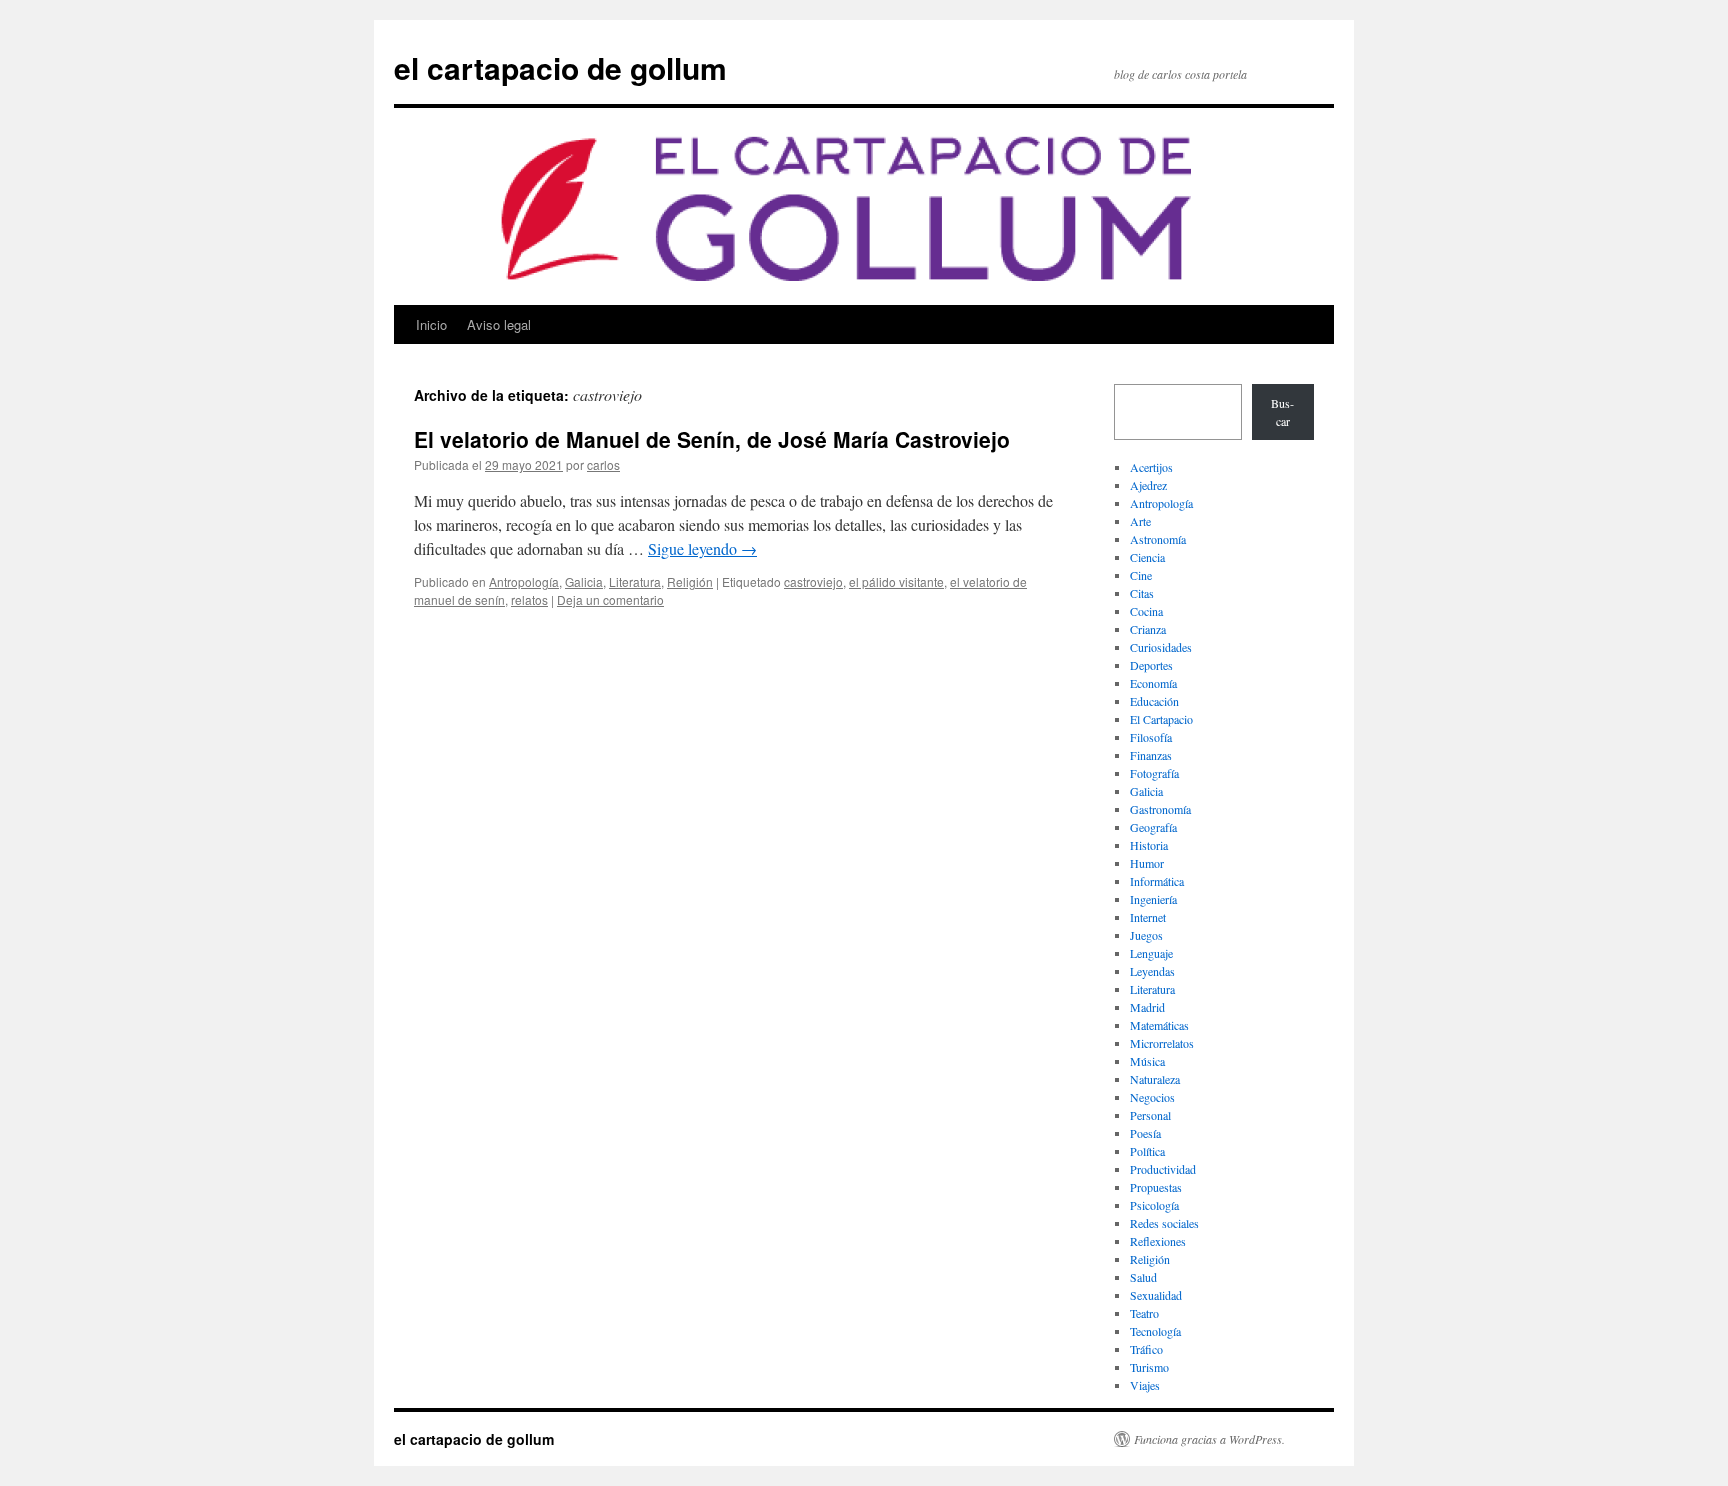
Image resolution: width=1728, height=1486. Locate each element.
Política (1147, 1151)
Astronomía (1158, 539)
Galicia (584, 581)
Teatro (1144, 1313)
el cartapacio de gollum (560, 67)
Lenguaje (1151, 953)
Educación (1154, 701)
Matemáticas (1159, 1025)
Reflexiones (1158, 1241)
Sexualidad (1156, 1295)
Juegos (1146, 935)
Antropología (524, 581)
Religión (690, 581)
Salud (1143, 1277)
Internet (1148, 917)
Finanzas (1151, 755)
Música (1147, 1061)
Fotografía (1154, 773)
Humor (1147, 863)
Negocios (1152, 1097)
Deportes (1151, 665)
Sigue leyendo (702, 548)
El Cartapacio (1161, 719)
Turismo (1149, 1367)
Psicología (1154, 1205)
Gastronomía (1160, 809)
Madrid (1147, 1007)
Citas (1142, 593)
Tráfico (1146, 1349)
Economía (1153, 683)
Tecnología (1155, 1331)
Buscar (1282, 412)
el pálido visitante (896, 581)
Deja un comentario (610, 599)
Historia (1149, 845)
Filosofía (1151, 737)
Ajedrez (1148, 485)
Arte (1140, 521)
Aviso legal (499, 324)
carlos (603, 464)
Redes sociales (1164, 1223)
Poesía (1145, 1133)
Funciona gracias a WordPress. (1209, 1439)
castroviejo (813, 581)
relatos (529, 599)
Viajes (1145, 1385)
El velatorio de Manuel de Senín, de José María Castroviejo (712, 439)
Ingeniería (1153, 899)
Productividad (1163, 1169)
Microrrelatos (1162, 1043)
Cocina (1146, 611)
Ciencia (1147, 557)
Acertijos (1151, 467)
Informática (1157, 881)
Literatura (635, 581)
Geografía (1153, 827)
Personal (1150, 1115)
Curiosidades (1161, 647)
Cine (1141, 575)
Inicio (431, 324)
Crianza (1148, 629)
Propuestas (1156, 1187)
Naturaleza (1155, 1079)
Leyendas (1152, 971)
